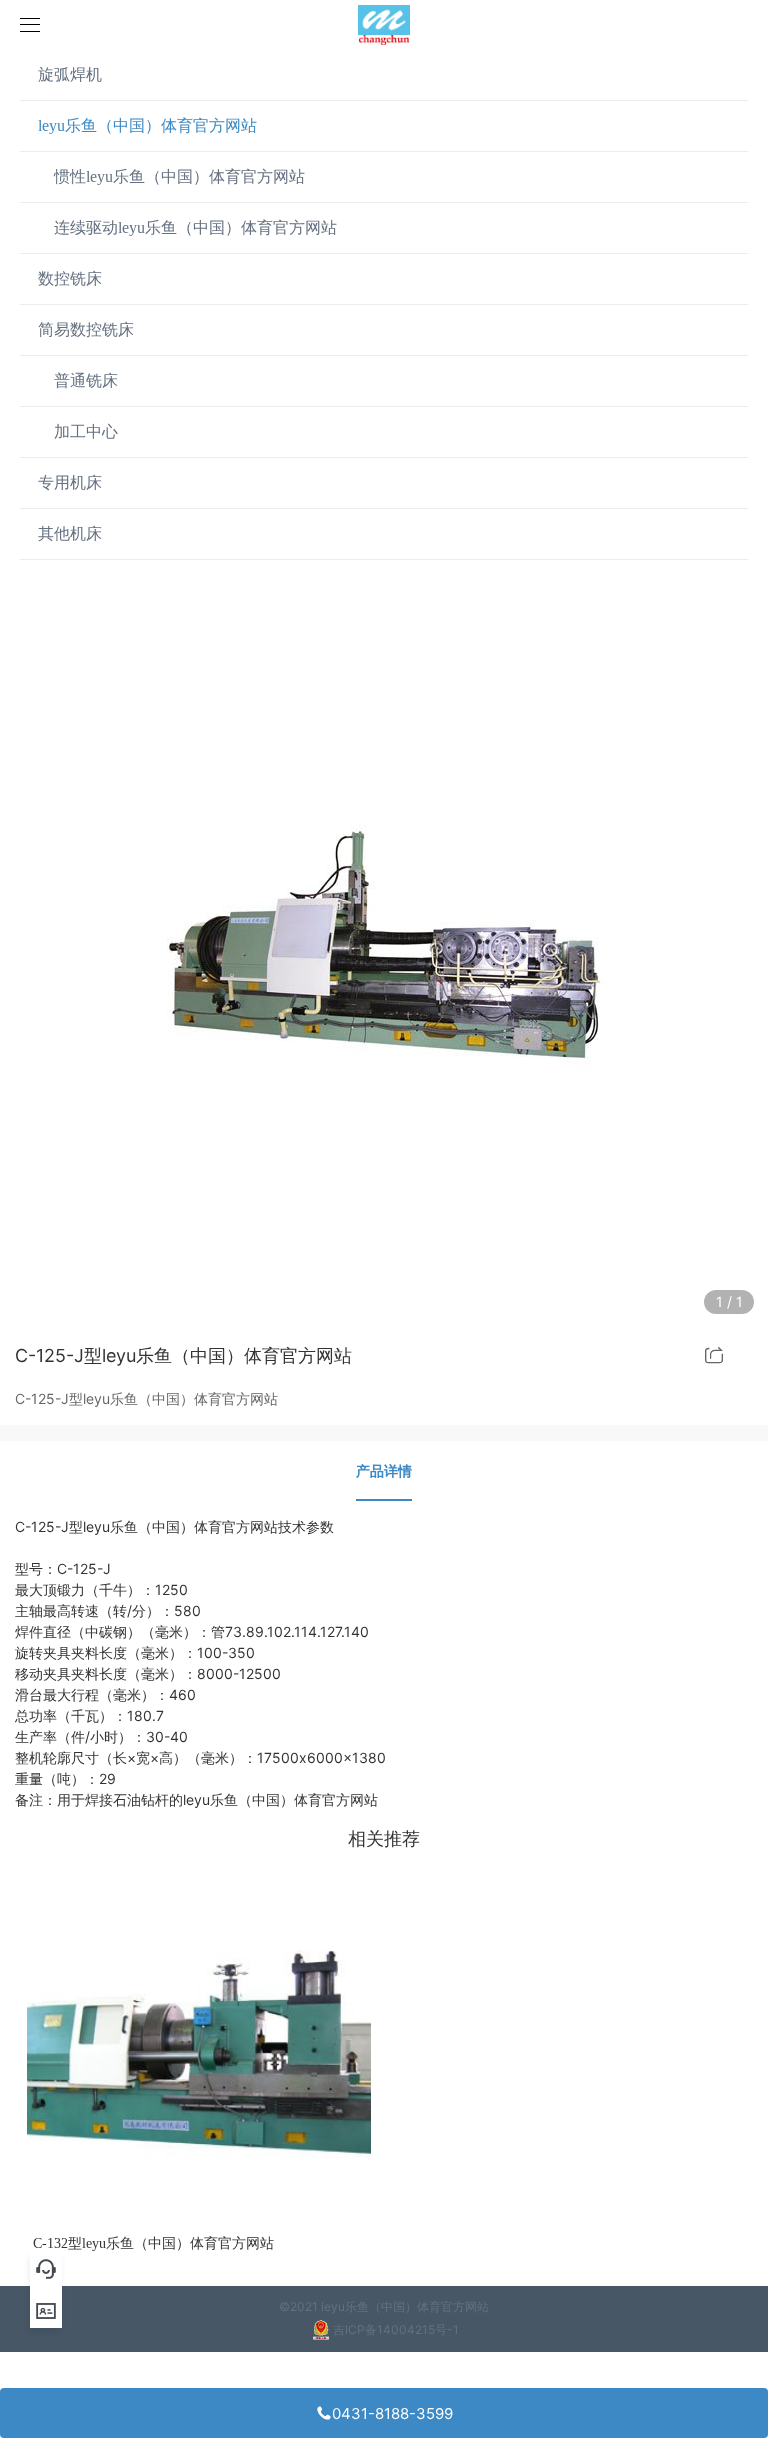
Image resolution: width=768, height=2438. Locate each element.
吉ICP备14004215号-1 (396, 2329)
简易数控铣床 (86, 329)
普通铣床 (78, 380)
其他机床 (70, 533)
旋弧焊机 (70, 74)
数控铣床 (70, 278)
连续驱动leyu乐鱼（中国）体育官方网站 (187, 227)
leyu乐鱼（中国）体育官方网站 (147, 125)
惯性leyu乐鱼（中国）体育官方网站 (171, 176)
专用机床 (70, 482)
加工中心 (78, 431)
